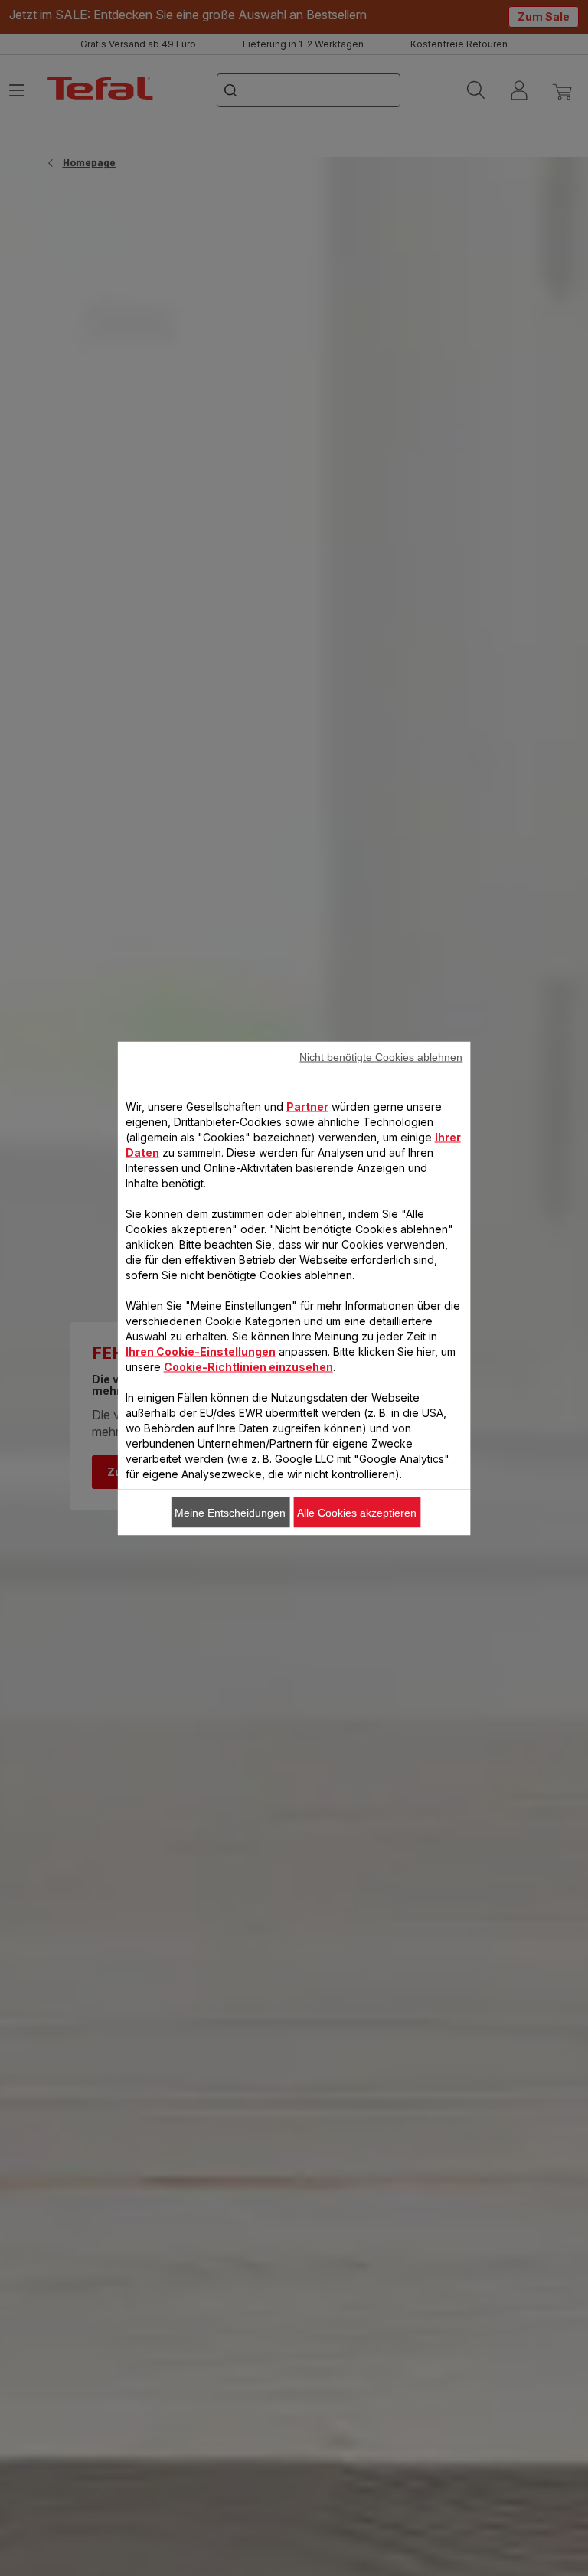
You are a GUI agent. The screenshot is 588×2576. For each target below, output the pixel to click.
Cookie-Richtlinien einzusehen (248, 1366)
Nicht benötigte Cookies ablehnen (381, 1056)
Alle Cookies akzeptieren (357, 1512)
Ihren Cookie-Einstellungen (201, 1351)
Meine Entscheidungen (230, 1512)
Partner (307, 1106)
